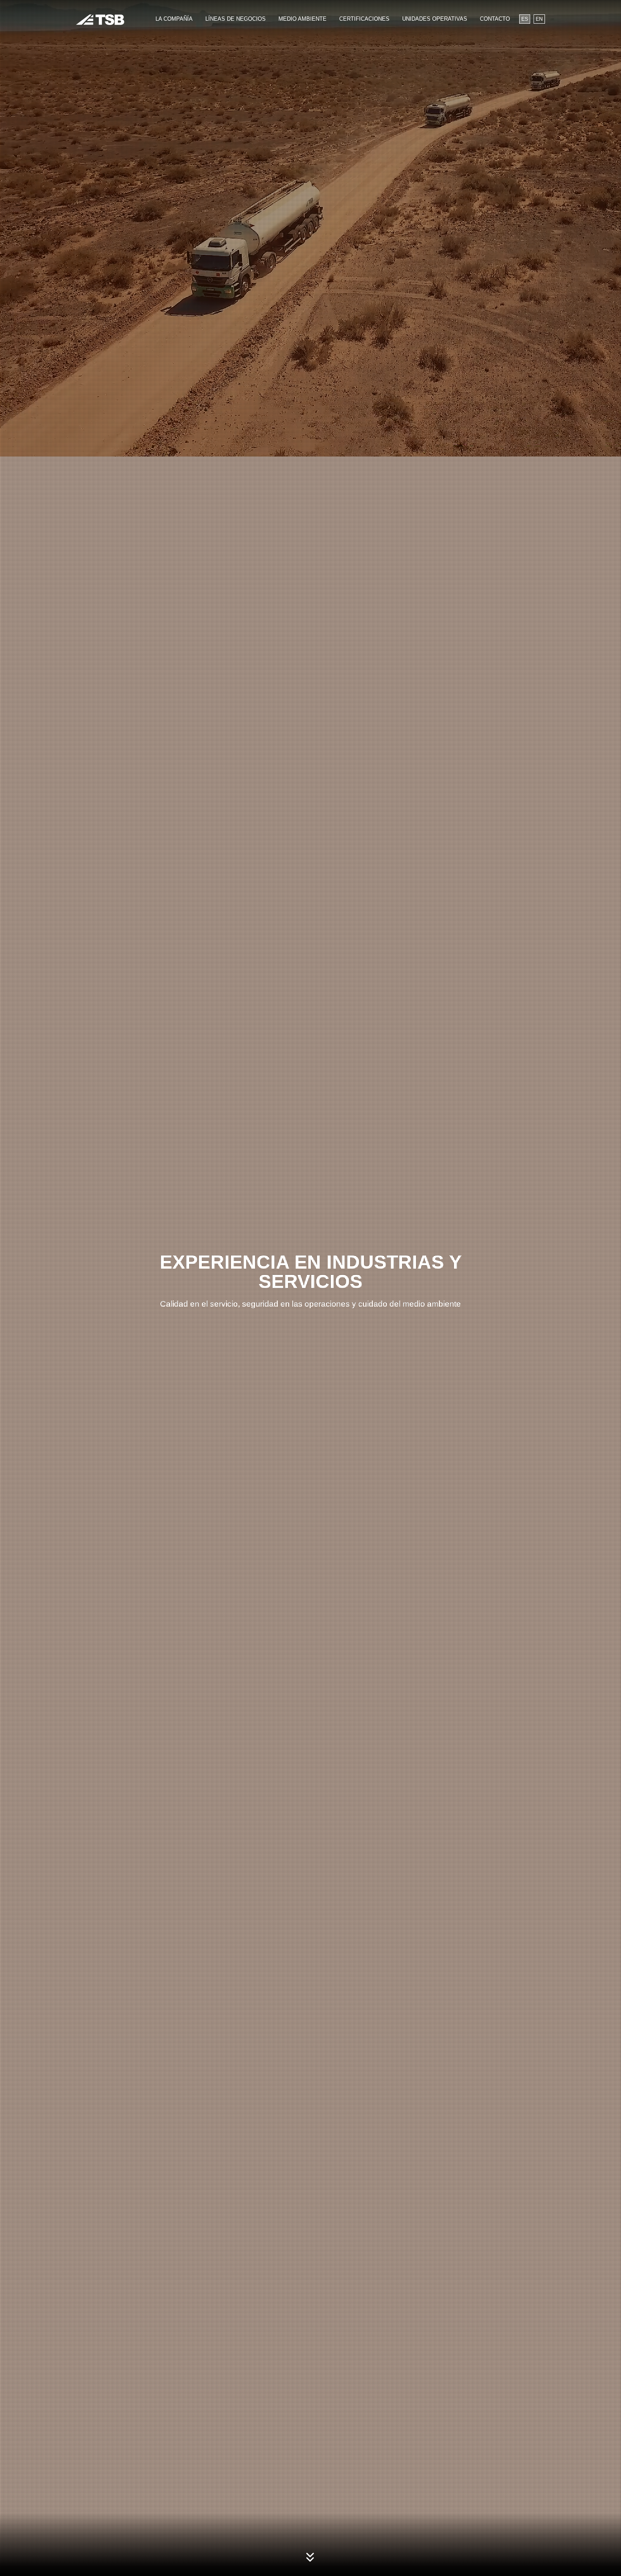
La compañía (174, 19)
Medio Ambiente (302, 19)
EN (539, 19)
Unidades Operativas (435, 19)
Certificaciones (364, 19)
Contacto (495, 19)
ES (525, 19)
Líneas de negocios (236, 19)
